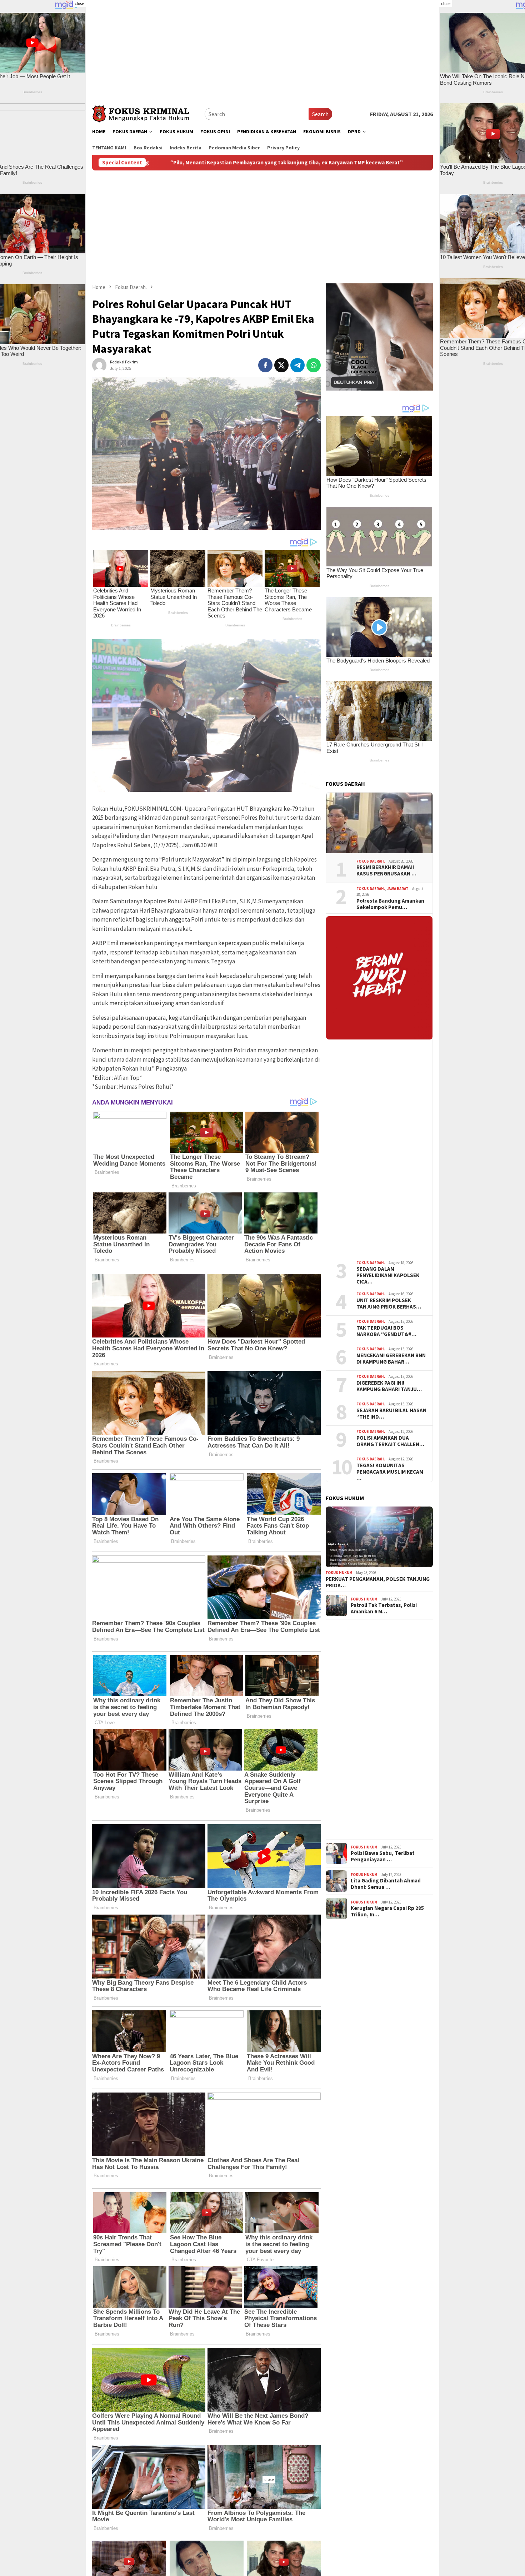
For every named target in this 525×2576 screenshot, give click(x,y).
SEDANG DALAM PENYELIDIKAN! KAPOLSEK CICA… (388, 1275)
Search (320, 114)
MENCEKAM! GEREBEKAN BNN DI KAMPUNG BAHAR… (391, 1359)
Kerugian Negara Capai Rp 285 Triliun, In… (387, 1911)
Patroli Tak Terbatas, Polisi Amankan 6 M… (384, 1608)
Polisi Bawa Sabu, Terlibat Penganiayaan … (383, 1856)
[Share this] (265, 365)
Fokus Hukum (339, 1573)
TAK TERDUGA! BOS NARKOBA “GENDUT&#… (386, 1331)
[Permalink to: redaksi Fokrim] (99, 364)
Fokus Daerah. (371, 861)
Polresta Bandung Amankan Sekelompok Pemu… (390, 904)
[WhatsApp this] (314, 365)
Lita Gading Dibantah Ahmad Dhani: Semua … (386, 1884)
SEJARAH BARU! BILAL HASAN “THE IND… (391, 1414)
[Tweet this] (281, 365)
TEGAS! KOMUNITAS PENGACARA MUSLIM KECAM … (390, 1472)
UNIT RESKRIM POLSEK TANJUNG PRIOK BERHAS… (389, 1304)
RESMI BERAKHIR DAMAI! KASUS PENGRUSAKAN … (386, 870)
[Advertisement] (262, 50)
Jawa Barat (398, 888)
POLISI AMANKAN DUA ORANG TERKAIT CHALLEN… (390, 1441)
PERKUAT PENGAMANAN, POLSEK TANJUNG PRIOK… (378, 1582)
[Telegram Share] (297, 365)
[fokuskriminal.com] (148, 113)
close (79, 3)
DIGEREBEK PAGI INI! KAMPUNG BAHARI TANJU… (389, 1386)
